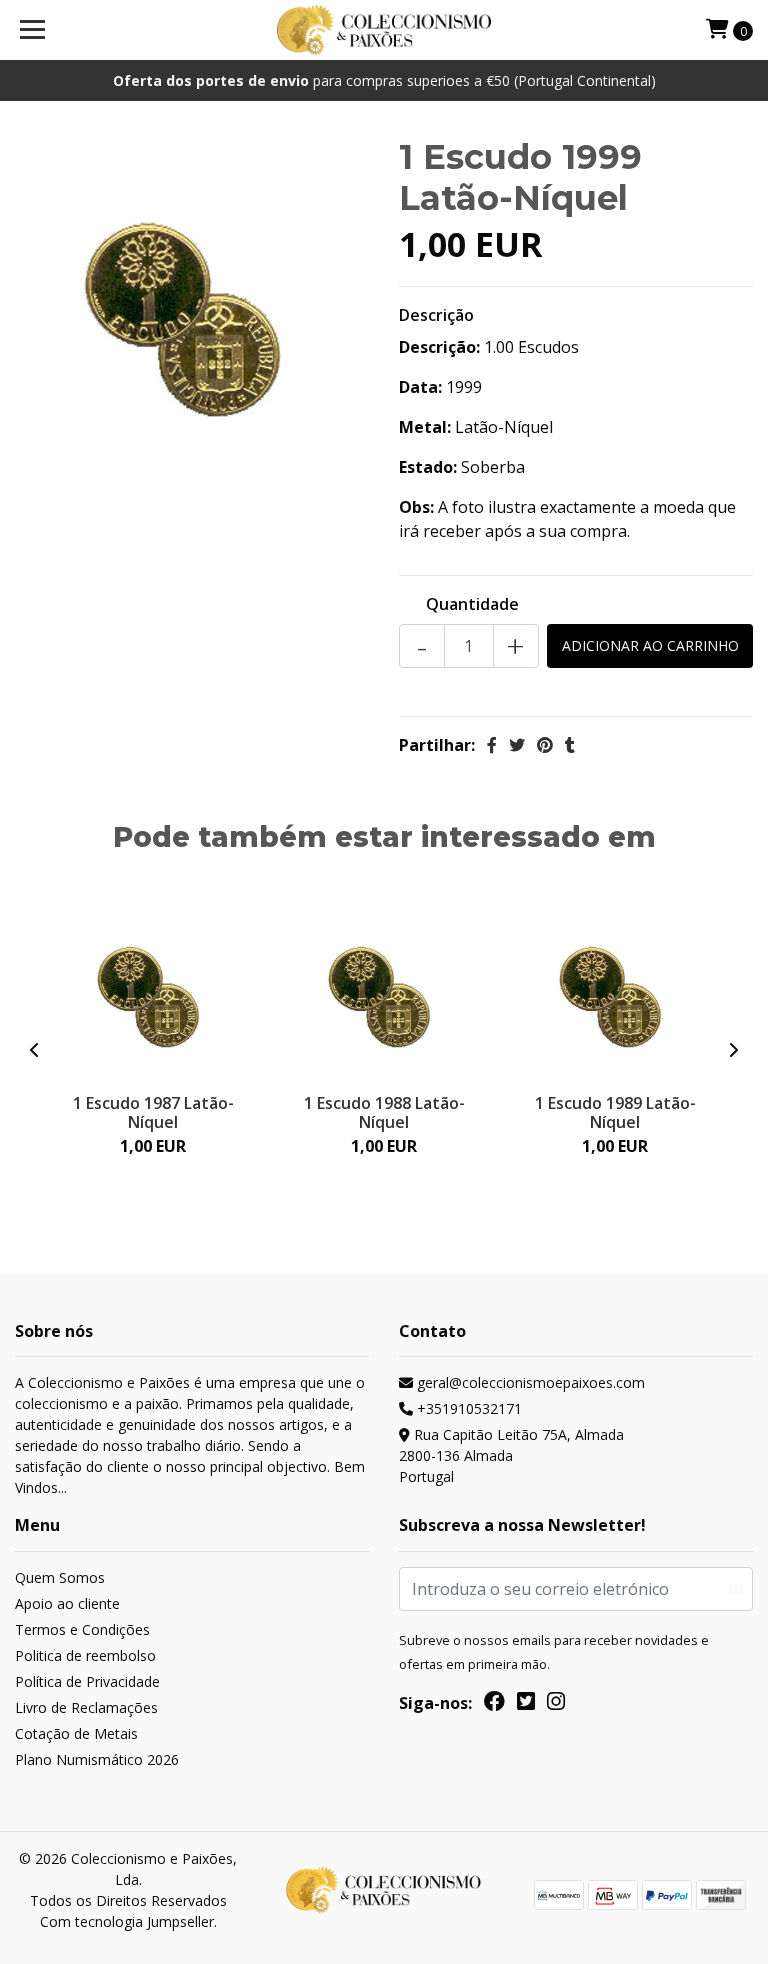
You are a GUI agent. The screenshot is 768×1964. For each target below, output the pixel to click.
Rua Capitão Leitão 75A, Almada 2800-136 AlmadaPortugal (511, 1455)
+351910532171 (467, 1408)
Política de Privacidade (87, 1681)
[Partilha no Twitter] (517, 745)
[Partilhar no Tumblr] (570, 745)
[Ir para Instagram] (556, 1705)
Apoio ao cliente (67, 1603)
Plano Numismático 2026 (97, 1759)
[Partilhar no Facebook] (492, 745)
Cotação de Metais (76, 1733)
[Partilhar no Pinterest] (545, 745)
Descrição (436, 315)
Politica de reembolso (85, 1655)
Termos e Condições (82, 1629)
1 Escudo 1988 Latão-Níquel (384, 1112)
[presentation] (35, 1050)
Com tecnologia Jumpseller (127, 1921)
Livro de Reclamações (86, 1707)
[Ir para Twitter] (526, 1705)
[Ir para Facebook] (494, 1705)
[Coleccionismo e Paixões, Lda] (384, 30)
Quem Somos (60, 1577)
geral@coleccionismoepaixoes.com (529, 1382)
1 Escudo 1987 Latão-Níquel (153, 1112)
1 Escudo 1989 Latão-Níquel (615, 1112)
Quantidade (472, 604)
